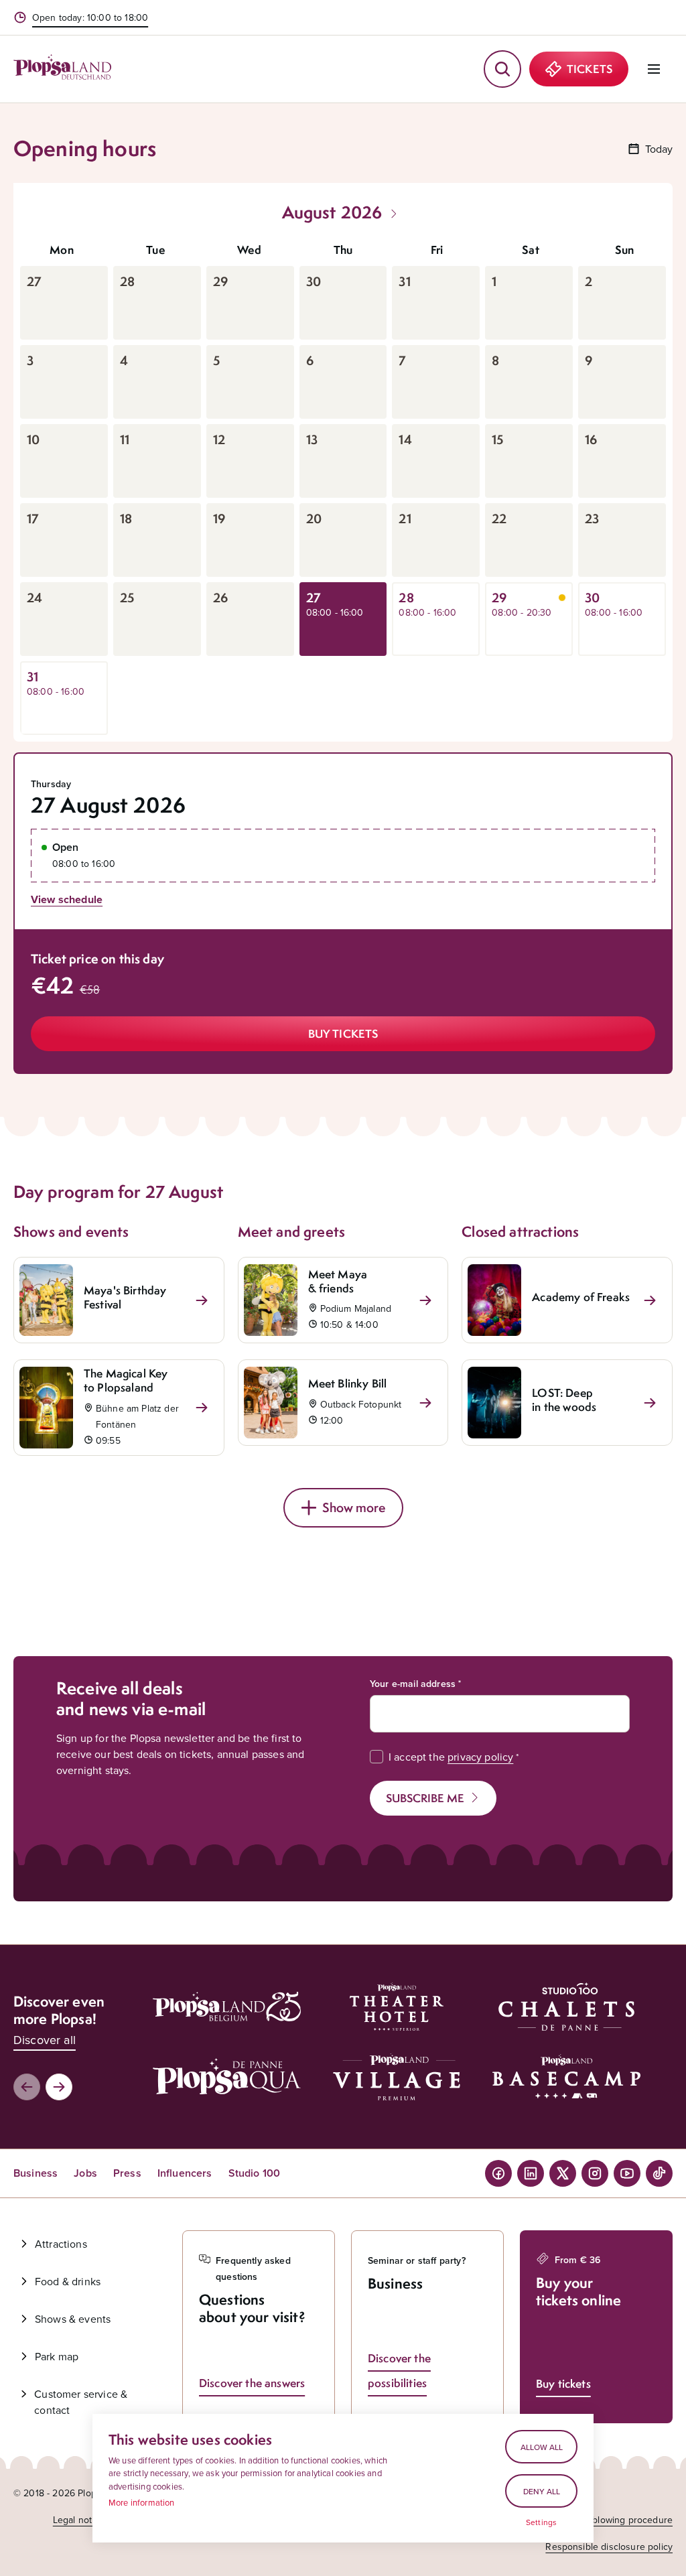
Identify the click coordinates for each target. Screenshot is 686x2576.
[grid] (343, 484)
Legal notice (79, 2520)
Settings (541, 2522)
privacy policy (480, 1757)
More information (142, 2502)
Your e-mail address (413, 1684)
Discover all (45, 2040)
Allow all (542, 2447)
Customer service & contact (81, 2402)
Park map (57, 2356)
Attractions (61, 2244)
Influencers (185, 2173)
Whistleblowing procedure (617, 2520)
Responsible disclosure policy (609, 2547)
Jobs (85, 2173)
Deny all (542, 2491)
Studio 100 (255, 2173)
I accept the (451, 1757)
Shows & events (73, 2319)
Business (36, 2173)
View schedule (67, 899)
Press (127, 2173)
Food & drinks (68, 2281)
